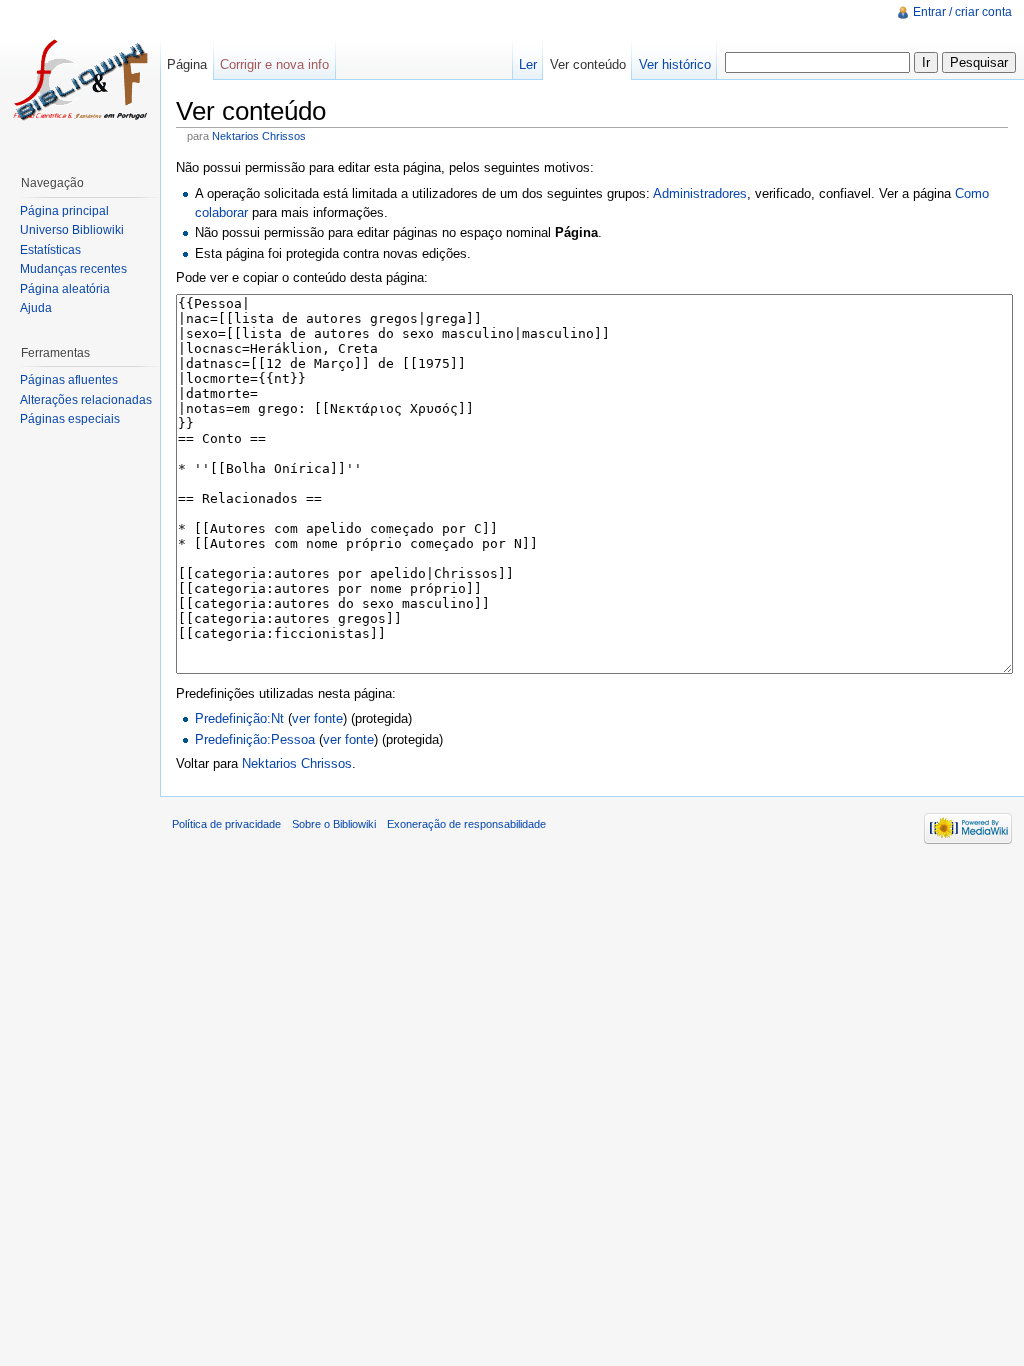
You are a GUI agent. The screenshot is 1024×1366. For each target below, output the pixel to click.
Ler (528, 64)
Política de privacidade (226, 824)
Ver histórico (675, 64)
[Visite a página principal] (80, 80)
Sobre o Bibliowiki (334, 824)
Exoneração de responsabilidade (466, 824)
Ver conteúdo (588, 64)
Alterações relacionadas (86, 400)
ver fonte (317, 718)
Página (187, 64)
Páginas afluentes (69, 380)
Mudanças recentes (73, 269)
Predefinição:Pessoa (255, 739)
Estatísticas (50, 250)
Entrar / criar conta (962, 12)
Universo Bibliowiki (72, 230)
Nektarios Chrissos (259, 136)
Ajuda (36, 308)
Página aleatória (65, 289)
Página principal (64, 211)
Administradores (700, 193)
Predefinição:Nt (239, 718)
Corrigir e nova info (274, 64)
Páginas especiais (70, 419)
